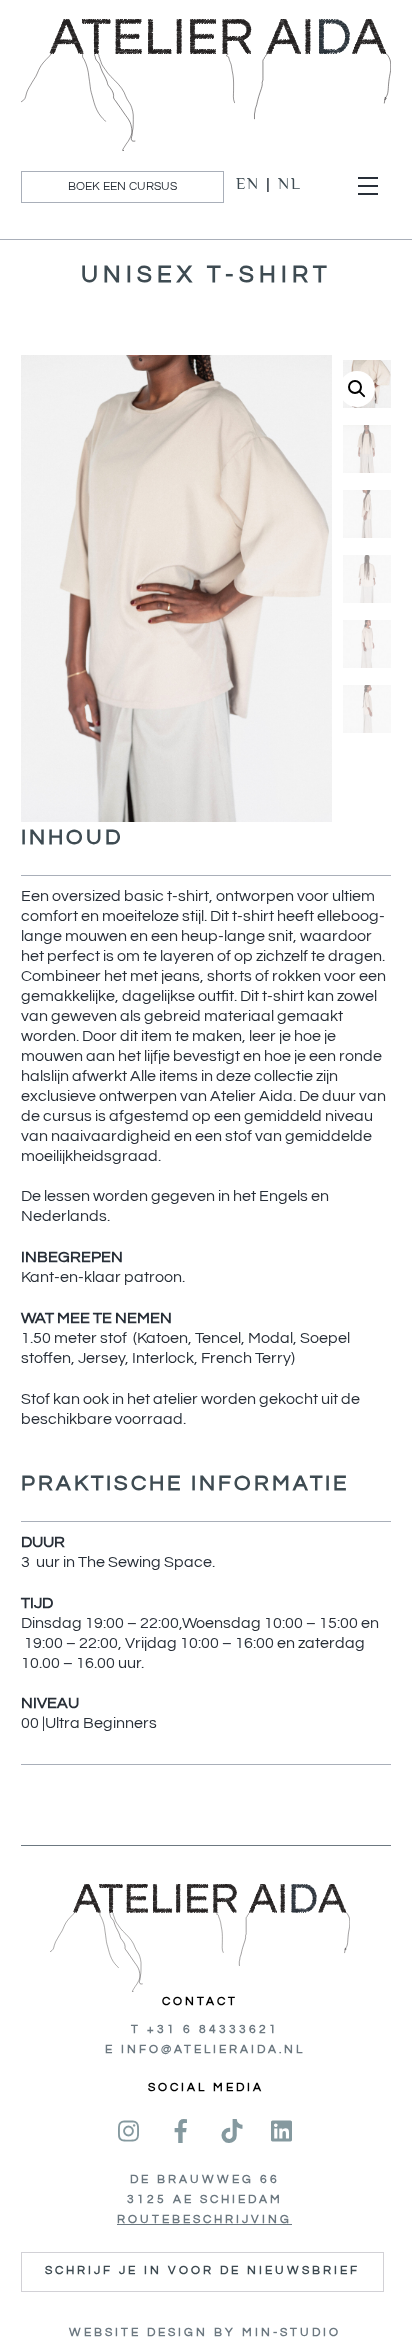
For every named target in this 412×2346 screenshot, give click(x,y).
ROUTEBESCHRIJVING (204, 2219)
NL (290, 184)
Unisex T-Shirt (206, 274)
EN (248, 184)
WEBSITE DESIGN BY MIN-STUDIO (205, 2332)
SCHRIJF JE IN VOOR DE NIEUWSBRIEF (202, 2270)
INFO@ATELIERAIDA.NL (213, 2049)
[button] (357, 389)
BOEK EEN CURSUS (122, 186)
